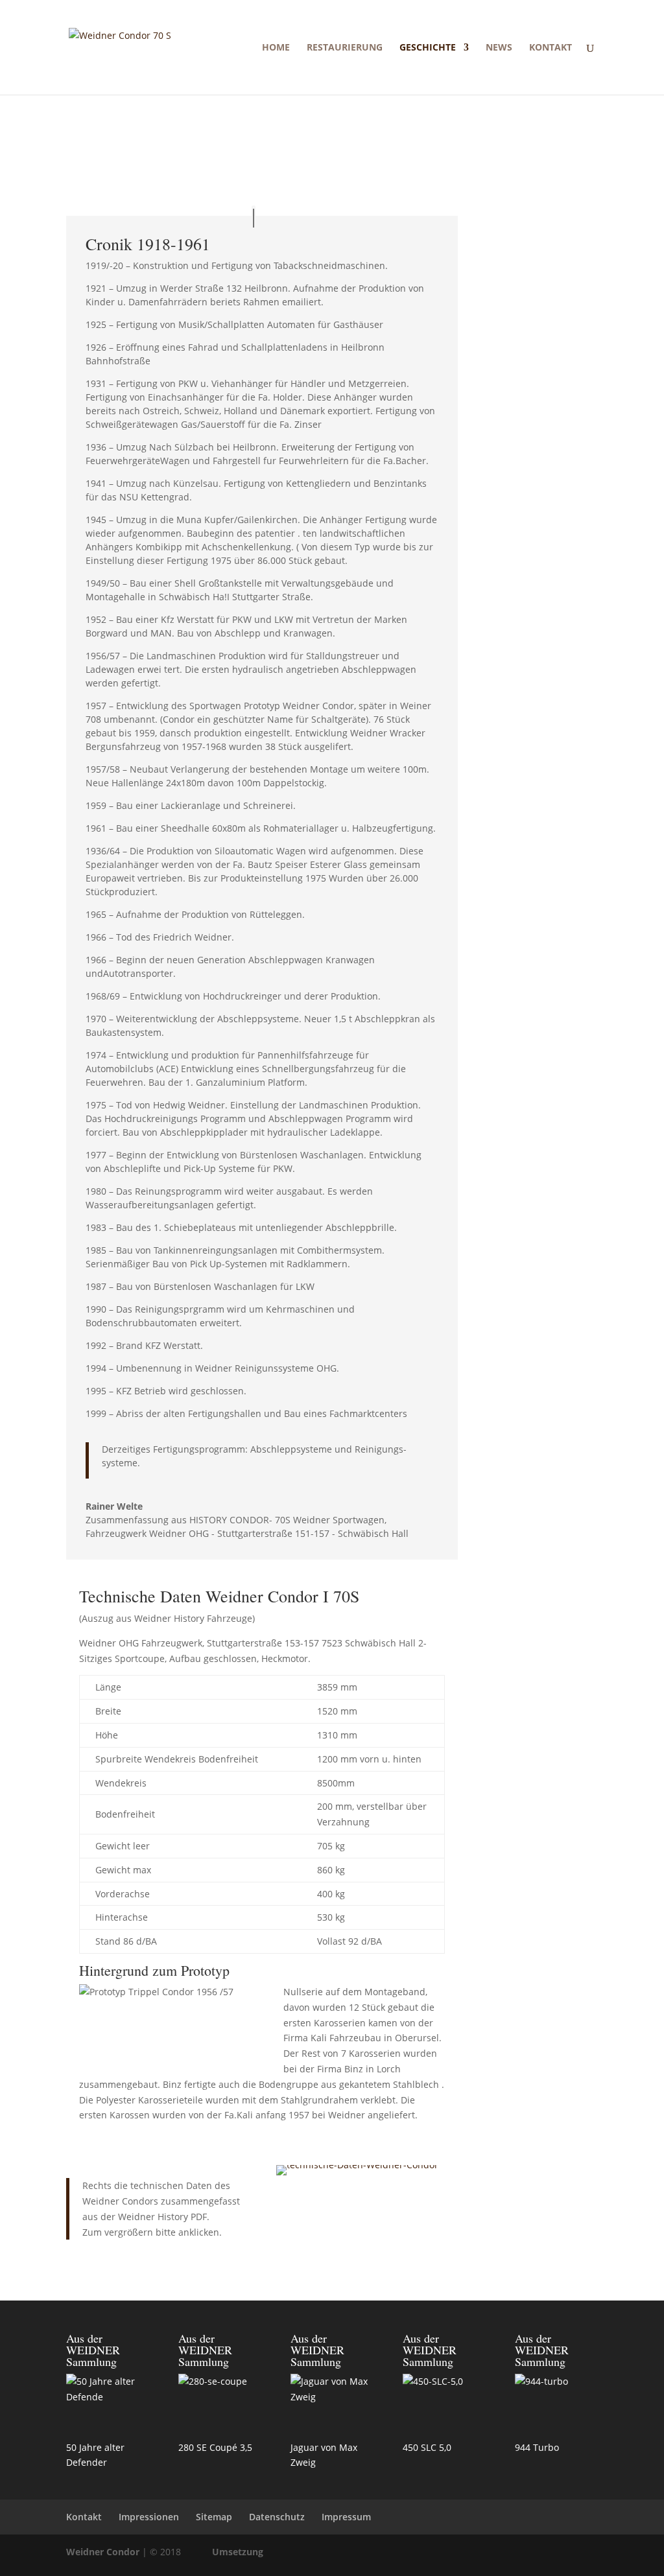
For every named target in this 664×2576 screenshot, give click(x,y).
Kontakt (551, 48)
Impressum (346, 2517)
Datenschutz (277, 2517)
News (499, 48)
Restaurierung (345, 48)
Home (276, 48)
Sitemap (214, 2517)
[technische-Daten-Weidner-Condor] (357, 2165)
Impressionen (149, 2517)
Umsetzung (238, 2552)
